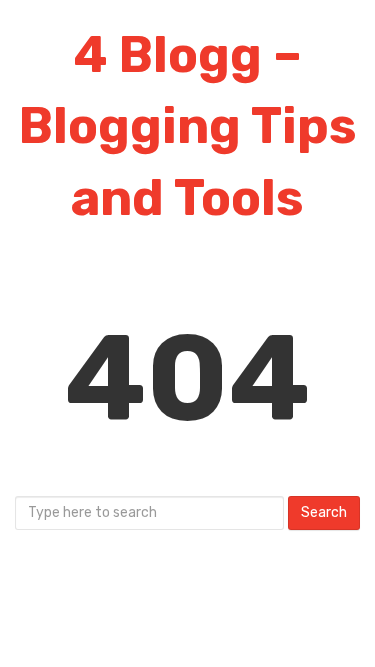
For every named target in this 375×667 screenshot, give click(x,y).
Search (324, 512)
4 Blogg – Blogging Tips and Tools (188, 126)
